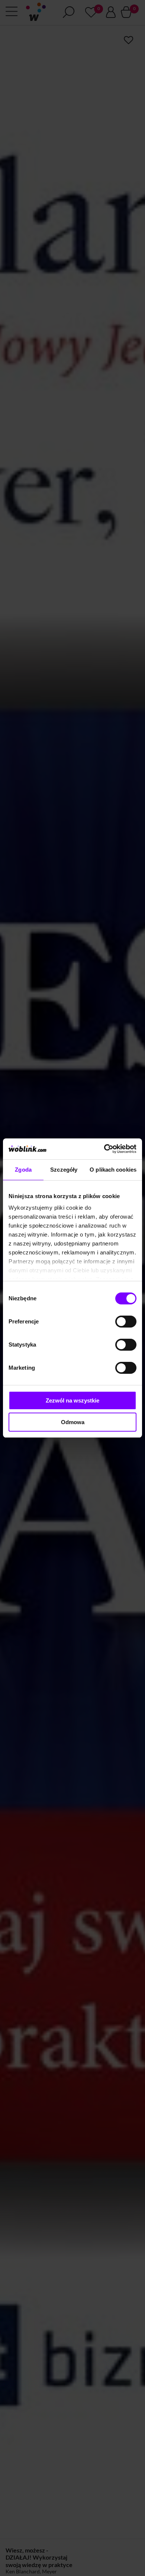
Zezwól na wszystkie (72, 1400)
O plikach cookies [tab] (113, 1170)
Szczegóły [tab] (64, 1170)
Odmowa (73, 1422)
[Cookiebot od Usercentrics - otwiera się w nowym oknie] (104, 1149)
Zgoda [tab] (23, 1170)
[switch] (126, 1322)
